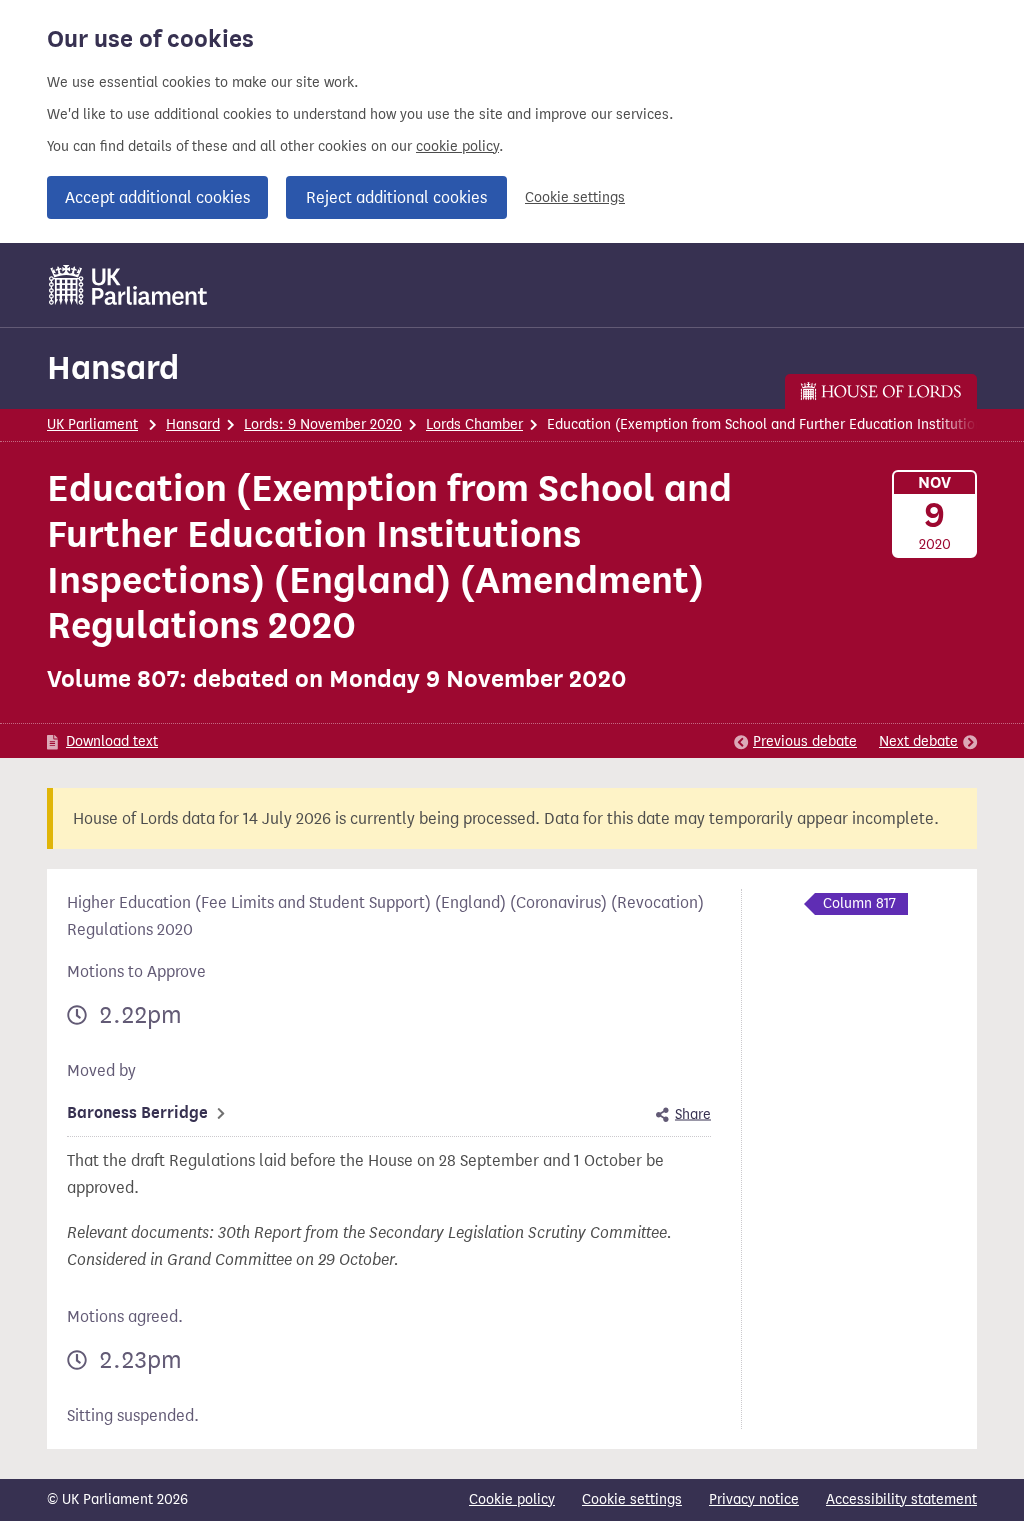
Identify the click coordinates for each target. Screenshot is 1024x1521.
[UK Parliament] (128, 285)
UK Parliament (92, 424)
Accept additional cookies (157, 197)
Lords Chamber (474, 424)
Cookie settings (575, 197)
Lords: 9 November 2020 (323, 424)
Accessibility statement (901, 1499)
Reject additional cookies (396, 197)
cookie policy (457, 146)
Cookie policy (512, 1499)
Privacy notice (754, 1499)
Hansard (113, 367)
